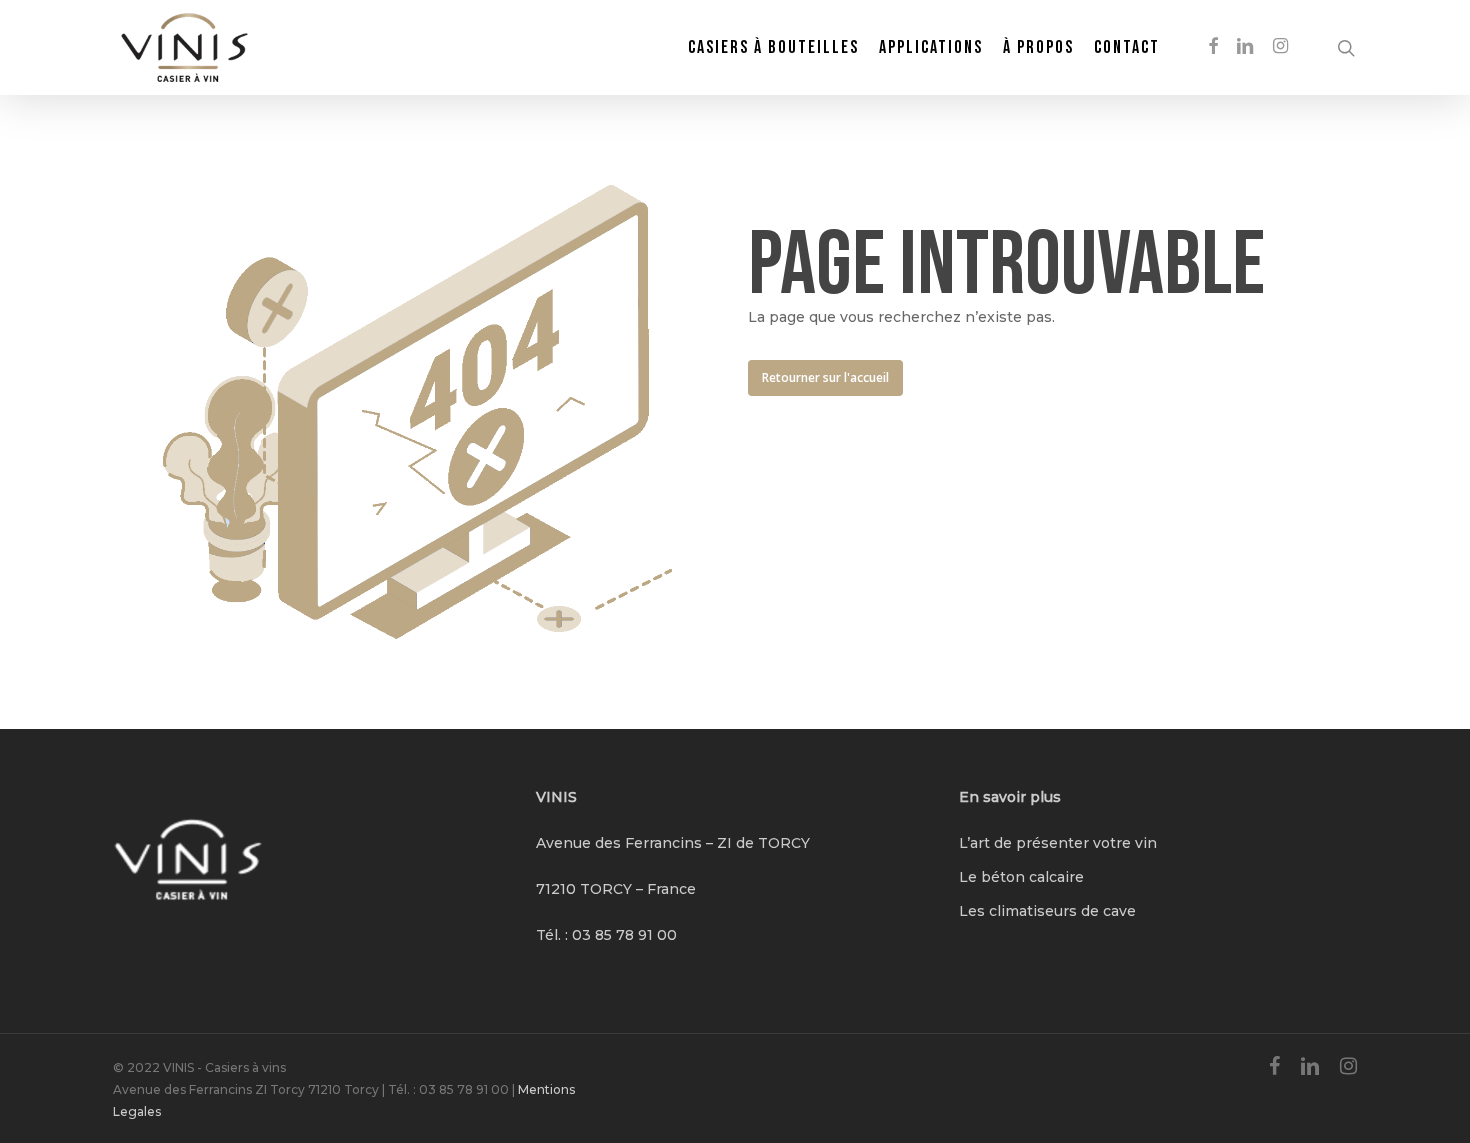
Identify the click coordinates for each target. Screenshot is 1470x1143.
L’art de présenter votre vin (1058, 843)
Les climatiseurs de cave (1047, 911)
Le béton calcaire (1021, 877)
